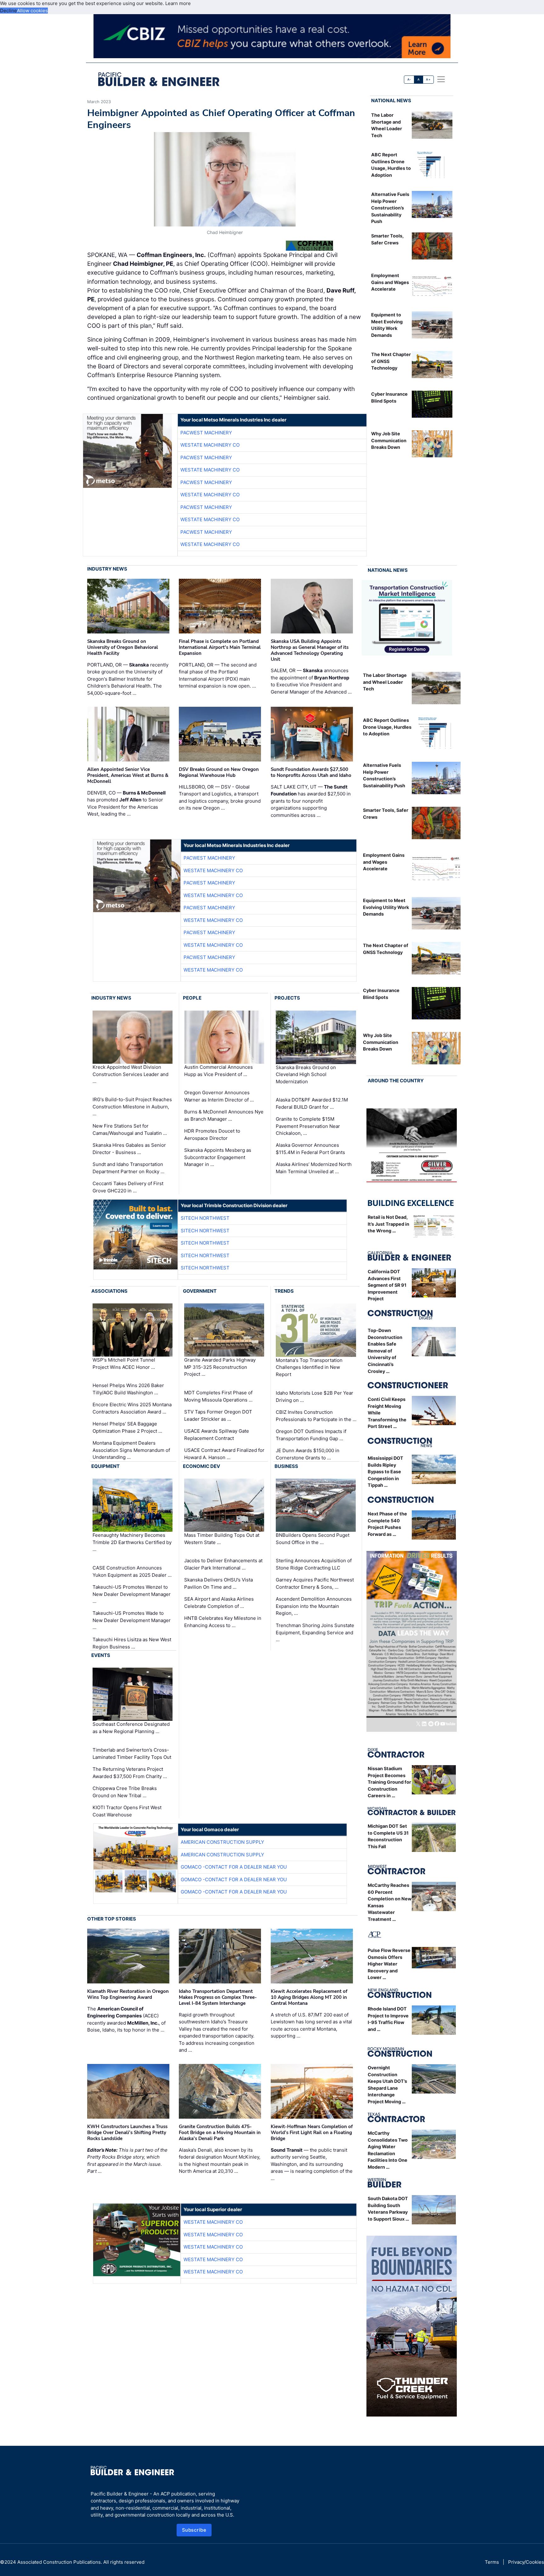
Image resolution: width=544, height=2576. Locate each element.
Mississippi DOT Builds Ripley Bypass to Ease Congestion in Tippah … (385, 1472)
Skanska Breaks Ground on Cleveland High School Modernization (306, 1074)
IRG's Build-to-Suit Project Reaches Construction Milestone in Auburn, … (132, 1107)
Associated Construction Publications (59, 2562)
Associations (109, 1291)
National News (391, 100)
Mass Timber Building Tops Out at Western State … (222, 1539)
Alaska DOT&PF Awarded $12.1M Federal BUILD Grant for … (312, 1103)
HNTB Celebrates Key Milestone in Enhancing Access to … (223, 1622)
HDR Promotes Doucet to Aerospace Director (212, 1135)
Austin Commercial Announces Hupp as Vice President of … (218, 1071)
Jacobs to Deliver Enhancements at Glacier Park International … (223, 1564)
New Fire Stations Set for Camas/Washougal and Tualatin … (130, 1129)
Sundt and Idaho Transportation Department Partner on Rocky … (128, 1168)
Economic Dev (201, 1466)
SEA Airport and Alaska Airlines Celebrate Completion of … (219, 1603)
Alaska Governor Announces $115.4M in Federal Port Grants (310, 1149)
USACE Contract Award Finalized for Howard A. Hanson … (224, 1454)
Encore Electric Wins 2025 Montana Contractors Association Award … (132, 1408)
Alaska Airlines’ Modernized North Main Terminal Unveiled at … (314, 1168)
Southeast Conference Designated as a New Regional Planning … (131, 1728)
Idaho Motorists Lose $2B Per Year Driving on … (314, 1397)
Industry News (107, 569)
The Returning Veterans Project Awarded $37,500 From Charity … (130, 1773)
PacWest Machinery (206, 433)
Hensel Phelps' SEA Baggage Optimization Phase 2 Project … (127, 1427)
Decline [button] (8, 11)
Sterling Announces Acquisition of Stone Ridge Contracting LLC (314, 1564)
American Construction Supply (222, 1842)
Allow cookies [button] (32, 11)
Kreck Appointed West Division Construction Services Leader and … (130, 1074)
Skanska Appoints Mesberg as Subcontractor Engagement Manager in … (218, 1157)
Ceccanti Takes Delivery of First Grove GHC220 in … (128, 1187)
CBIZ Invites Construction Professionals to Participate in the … (316, 1416)
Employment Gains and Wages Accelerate (390, 282)
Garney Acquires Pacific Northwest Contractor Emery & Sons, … (315, 1583)
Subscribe (194, 2530)
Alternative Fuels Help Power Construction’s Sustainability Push (390, 208)
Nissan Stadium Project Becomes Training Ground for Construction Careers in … (389, 1782)
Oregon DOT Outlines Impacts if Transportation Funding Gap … (311, 1435)
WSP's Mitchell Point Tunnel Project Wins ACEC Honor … (124, 1363)
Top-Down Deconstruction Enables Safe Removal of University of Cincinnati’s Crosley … (385, 1351)
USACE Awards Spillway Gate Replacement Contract (217, 1435)
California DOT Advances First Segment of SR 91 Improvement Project (387, 1285)
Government (200, 1291)
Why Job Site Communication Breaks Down (389, 440)
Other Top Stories (112, 1919)
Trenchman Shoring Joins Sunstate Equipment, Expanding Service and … (315, 1632)
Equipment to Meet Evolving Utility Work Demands (386, 907)
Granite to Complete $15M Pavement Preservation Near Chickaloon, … (308, 1126)
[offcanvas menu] (441, 79)
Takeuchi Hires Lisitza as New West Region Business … (132, 1643)
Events (101, 1655)
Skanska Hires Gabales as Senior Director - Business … (129, 1149)
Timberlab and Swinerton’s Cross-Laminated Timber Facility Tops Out (132, 1754)
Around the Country (396, 1081)
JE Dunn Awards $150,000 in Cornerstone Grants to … (308, 1454)
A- (409, 79)
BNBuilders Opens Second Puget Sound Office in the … (313, 1539)
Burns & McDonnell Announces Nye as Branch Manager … (224, 1115)
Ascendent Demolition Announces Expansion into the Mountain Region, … (314, 1606)
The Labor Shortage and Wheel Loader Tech (385, 682)
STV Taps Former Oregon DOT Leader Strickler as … (218, 1415)
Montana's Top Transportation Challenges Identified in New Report (309, 1367)
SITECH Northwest (205, 1218)
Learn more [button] (178, 3)
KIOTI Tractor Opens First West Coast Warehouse (127, 1811)
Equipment (105, 1466)
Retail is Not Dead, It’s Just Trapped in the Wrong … (388, 1224)
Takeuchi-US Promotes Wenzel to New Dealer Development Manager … (132, 1594)
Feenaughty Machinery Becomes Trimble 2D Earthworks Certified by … (132, 1542)
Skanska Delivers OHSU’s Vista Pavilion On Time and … (218, 1583)
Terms (492, 2562)
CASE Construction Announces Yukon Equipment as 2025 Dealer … (132, 1571)
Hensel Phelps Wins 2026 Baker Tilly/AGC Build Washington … (128, 1389)
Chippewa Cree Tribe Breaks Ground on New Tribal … (125, 1792)
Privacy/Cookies (526, 2562)
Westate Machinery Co (210, 445)
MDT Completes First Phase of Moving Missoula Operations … (218, 1396)
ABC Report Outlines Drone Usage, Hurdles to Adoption (387, 727)
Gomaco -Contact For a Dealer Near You (234, 1867)
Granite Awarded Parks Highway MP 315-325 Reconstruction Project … (220, 1367)
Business (286, 1466)
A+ (428, 79)
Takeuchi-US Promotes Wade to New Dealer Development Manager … (132, 1620)
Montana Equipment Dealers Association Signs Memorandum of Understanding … (131, 1450)
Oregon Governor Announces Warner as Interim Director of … (219, 1096)
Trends (284, 1291)
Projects (287, 998)
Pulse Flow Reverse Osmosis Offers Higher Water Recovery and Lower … (389, 1964)
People (192, 998)
